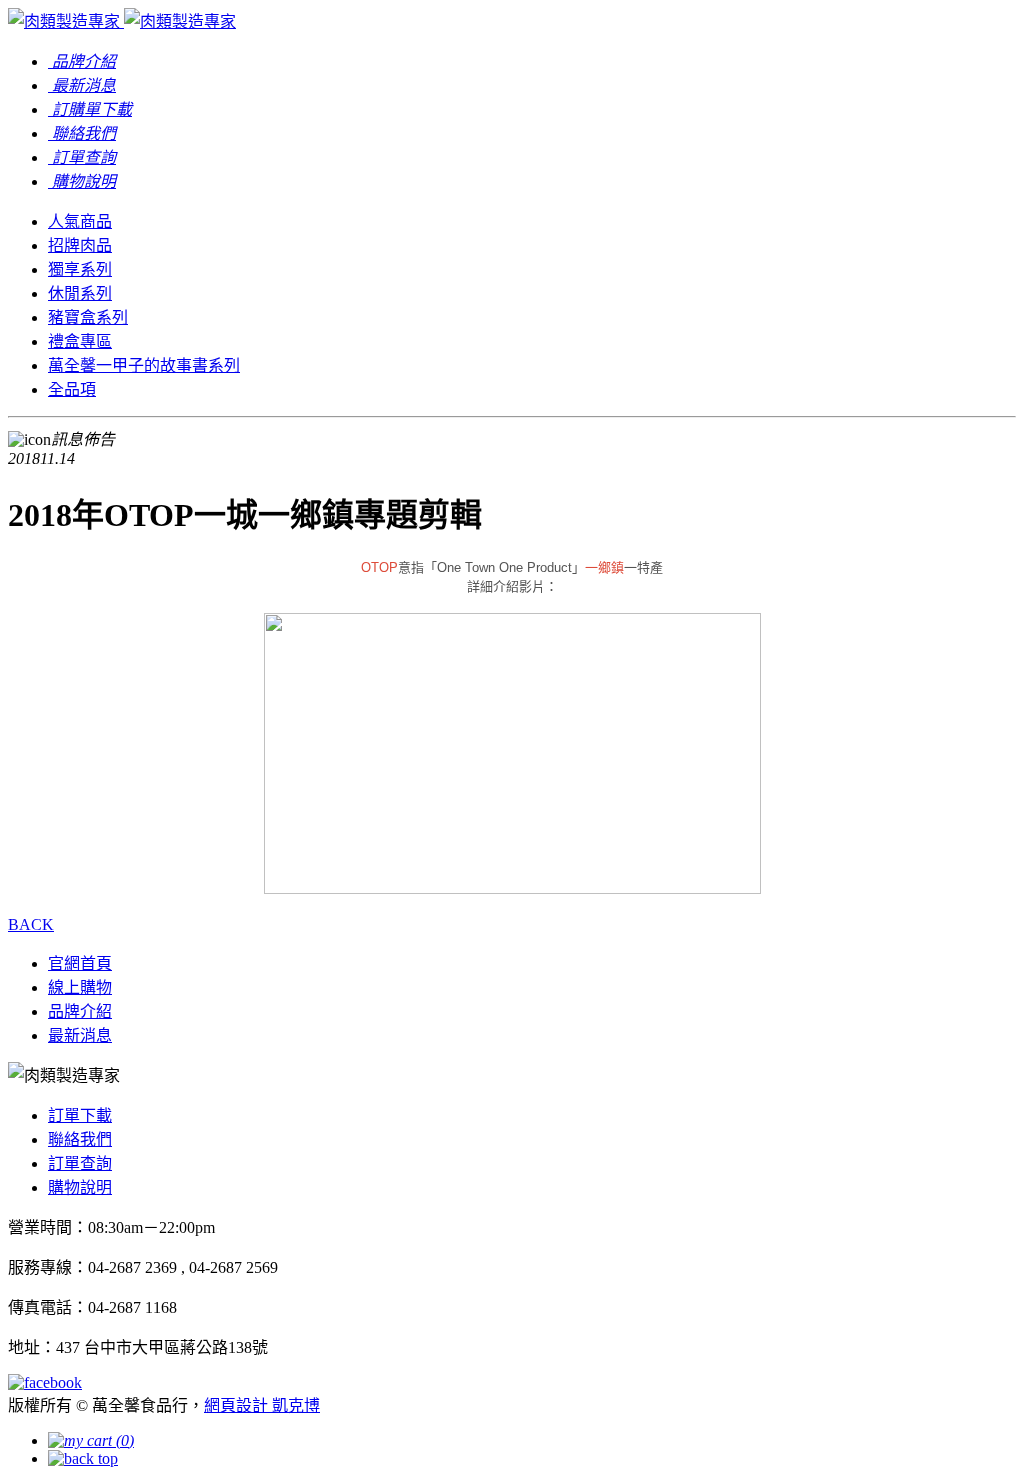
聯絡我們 (80, 1139)
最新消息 (80, 1035)
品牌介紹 (80, 1011)
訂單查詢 (80, 1163)
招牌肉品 (80, 245)
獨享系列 (80, 269)
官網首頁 (80, 963)
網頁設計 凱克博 (262, 1405)
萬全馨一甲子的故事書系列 (144, 365)
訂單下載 (80, 1115)
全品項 (72, 389)
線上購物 (80, 987)
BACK (31, 924)
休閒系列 (80, 293)
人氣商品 (80, 221)
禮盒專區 (80, 341)
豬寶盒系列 (88, 317)
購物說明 (80, 1187)
